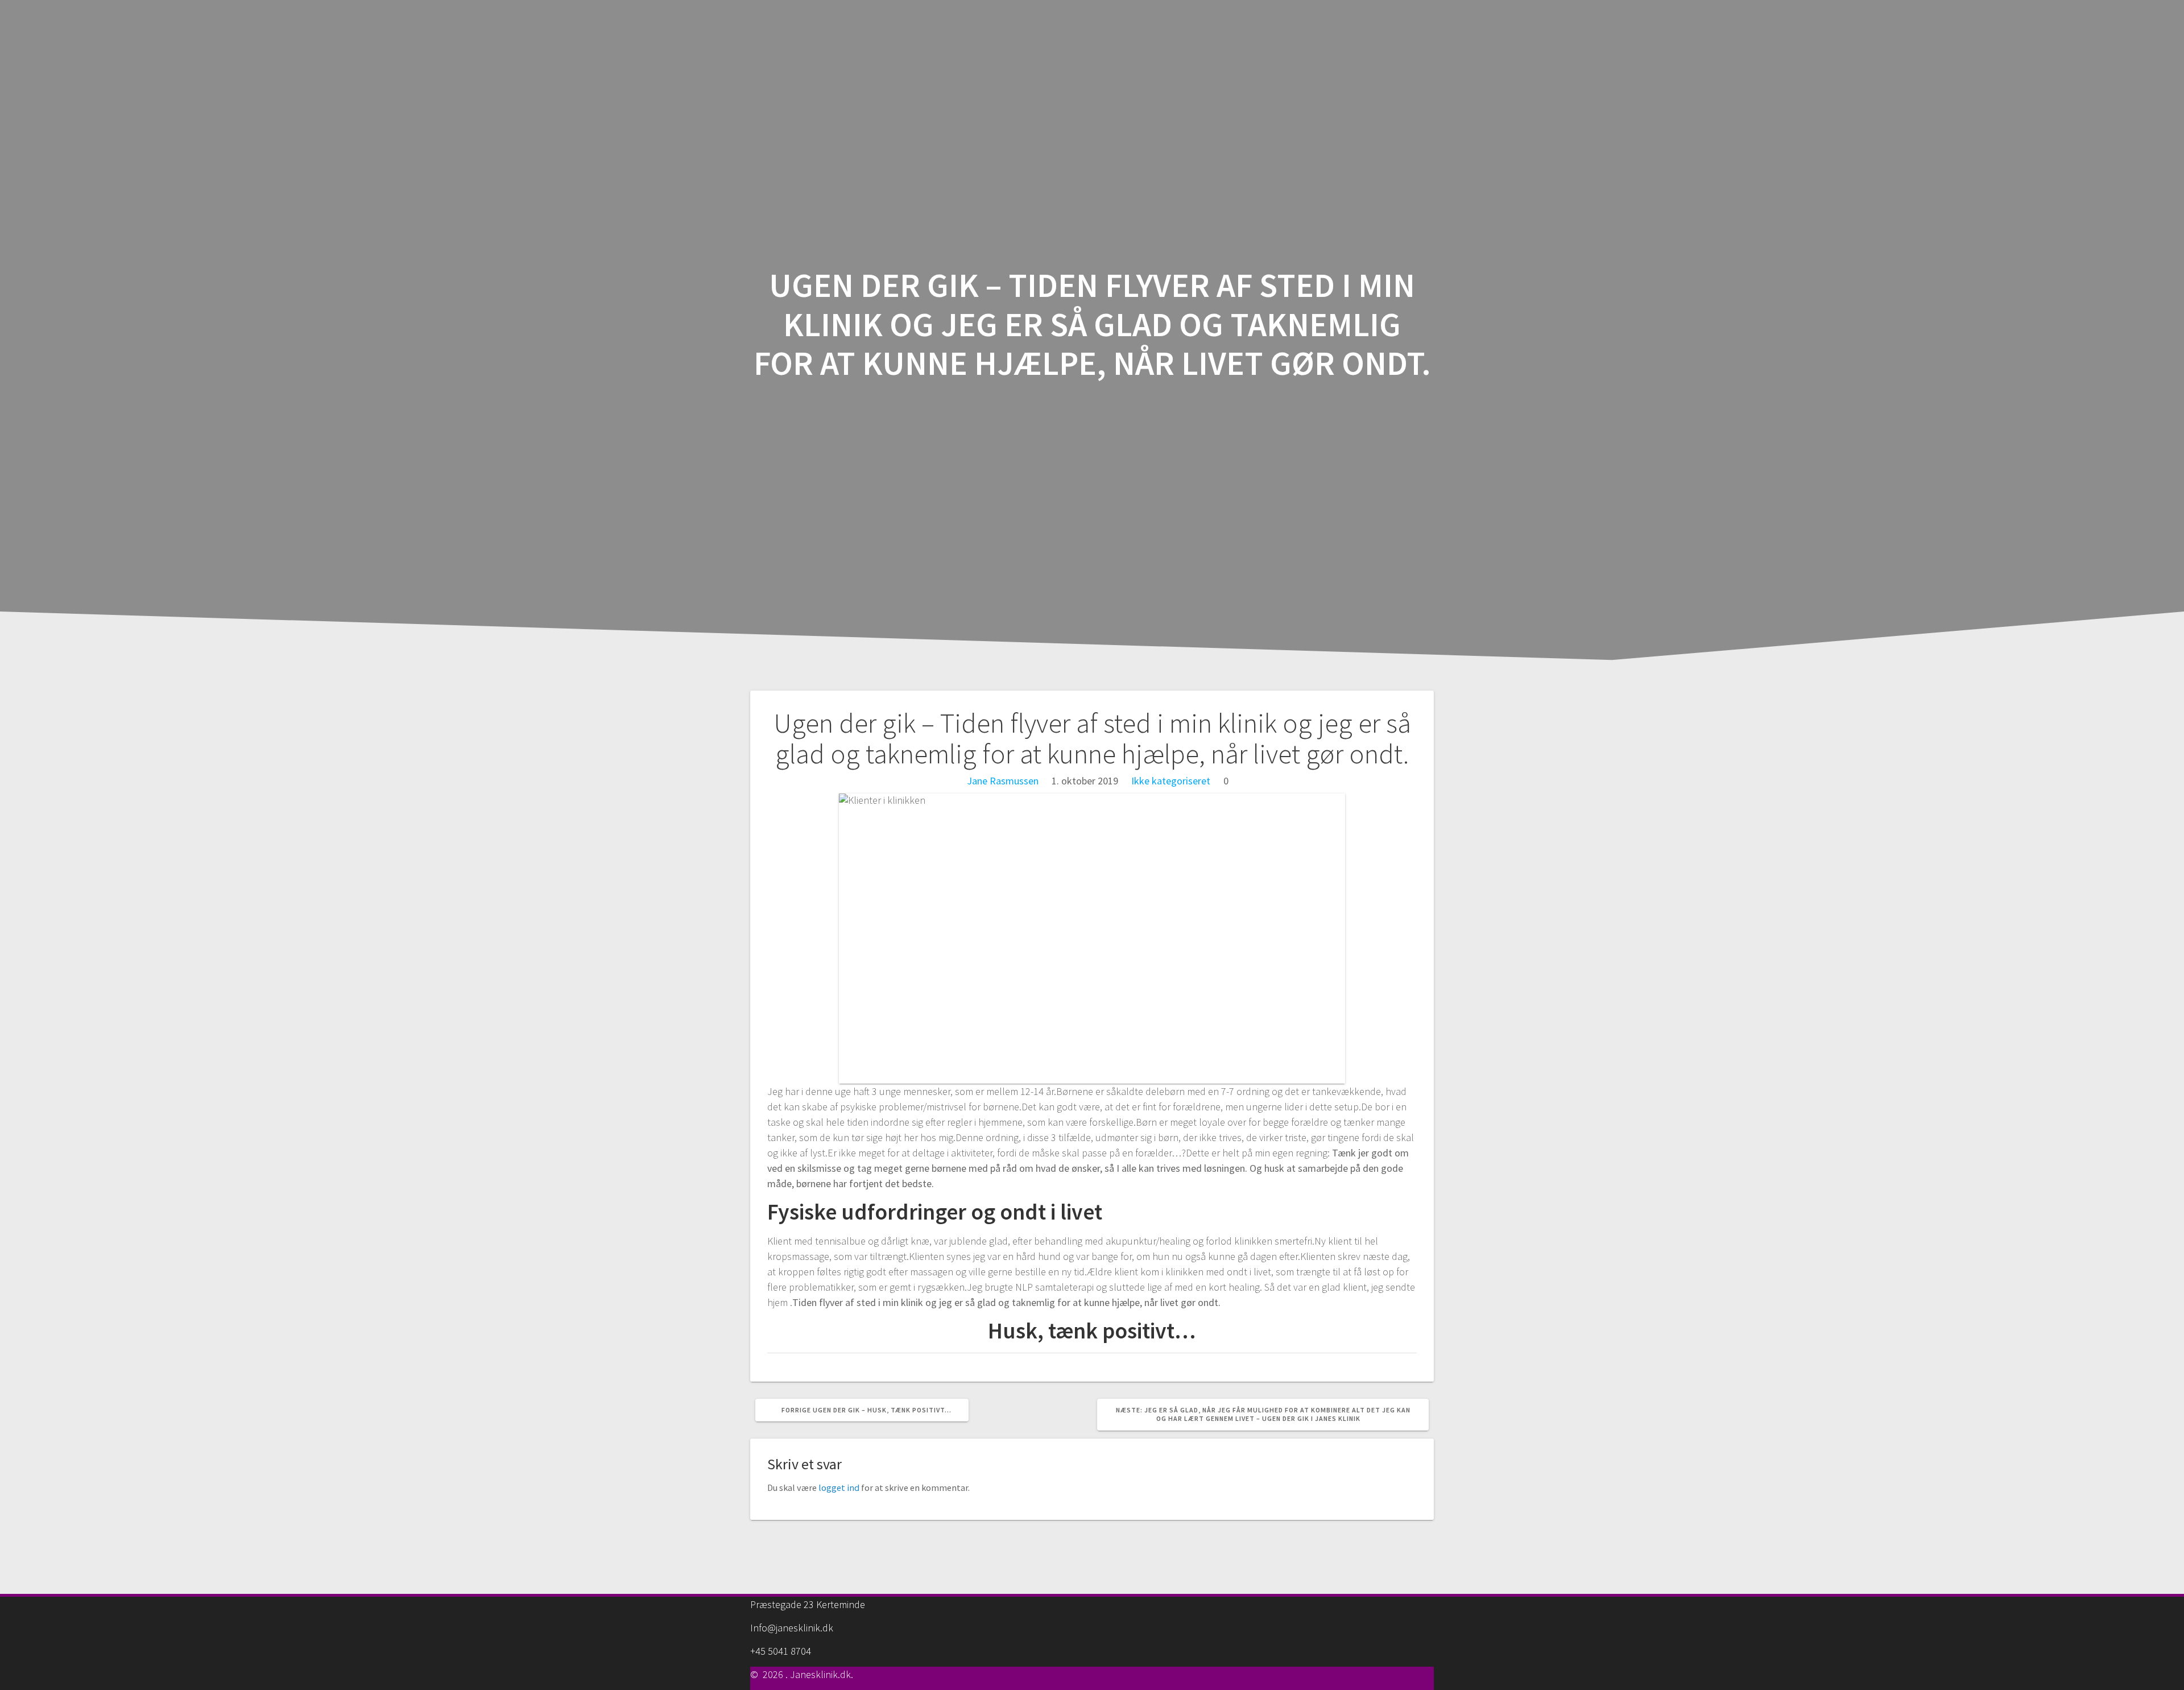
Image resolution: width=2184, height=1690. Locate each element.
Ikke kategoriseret (1171, 781)
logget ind (839, 1487)
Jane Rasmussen (1003, 781)
